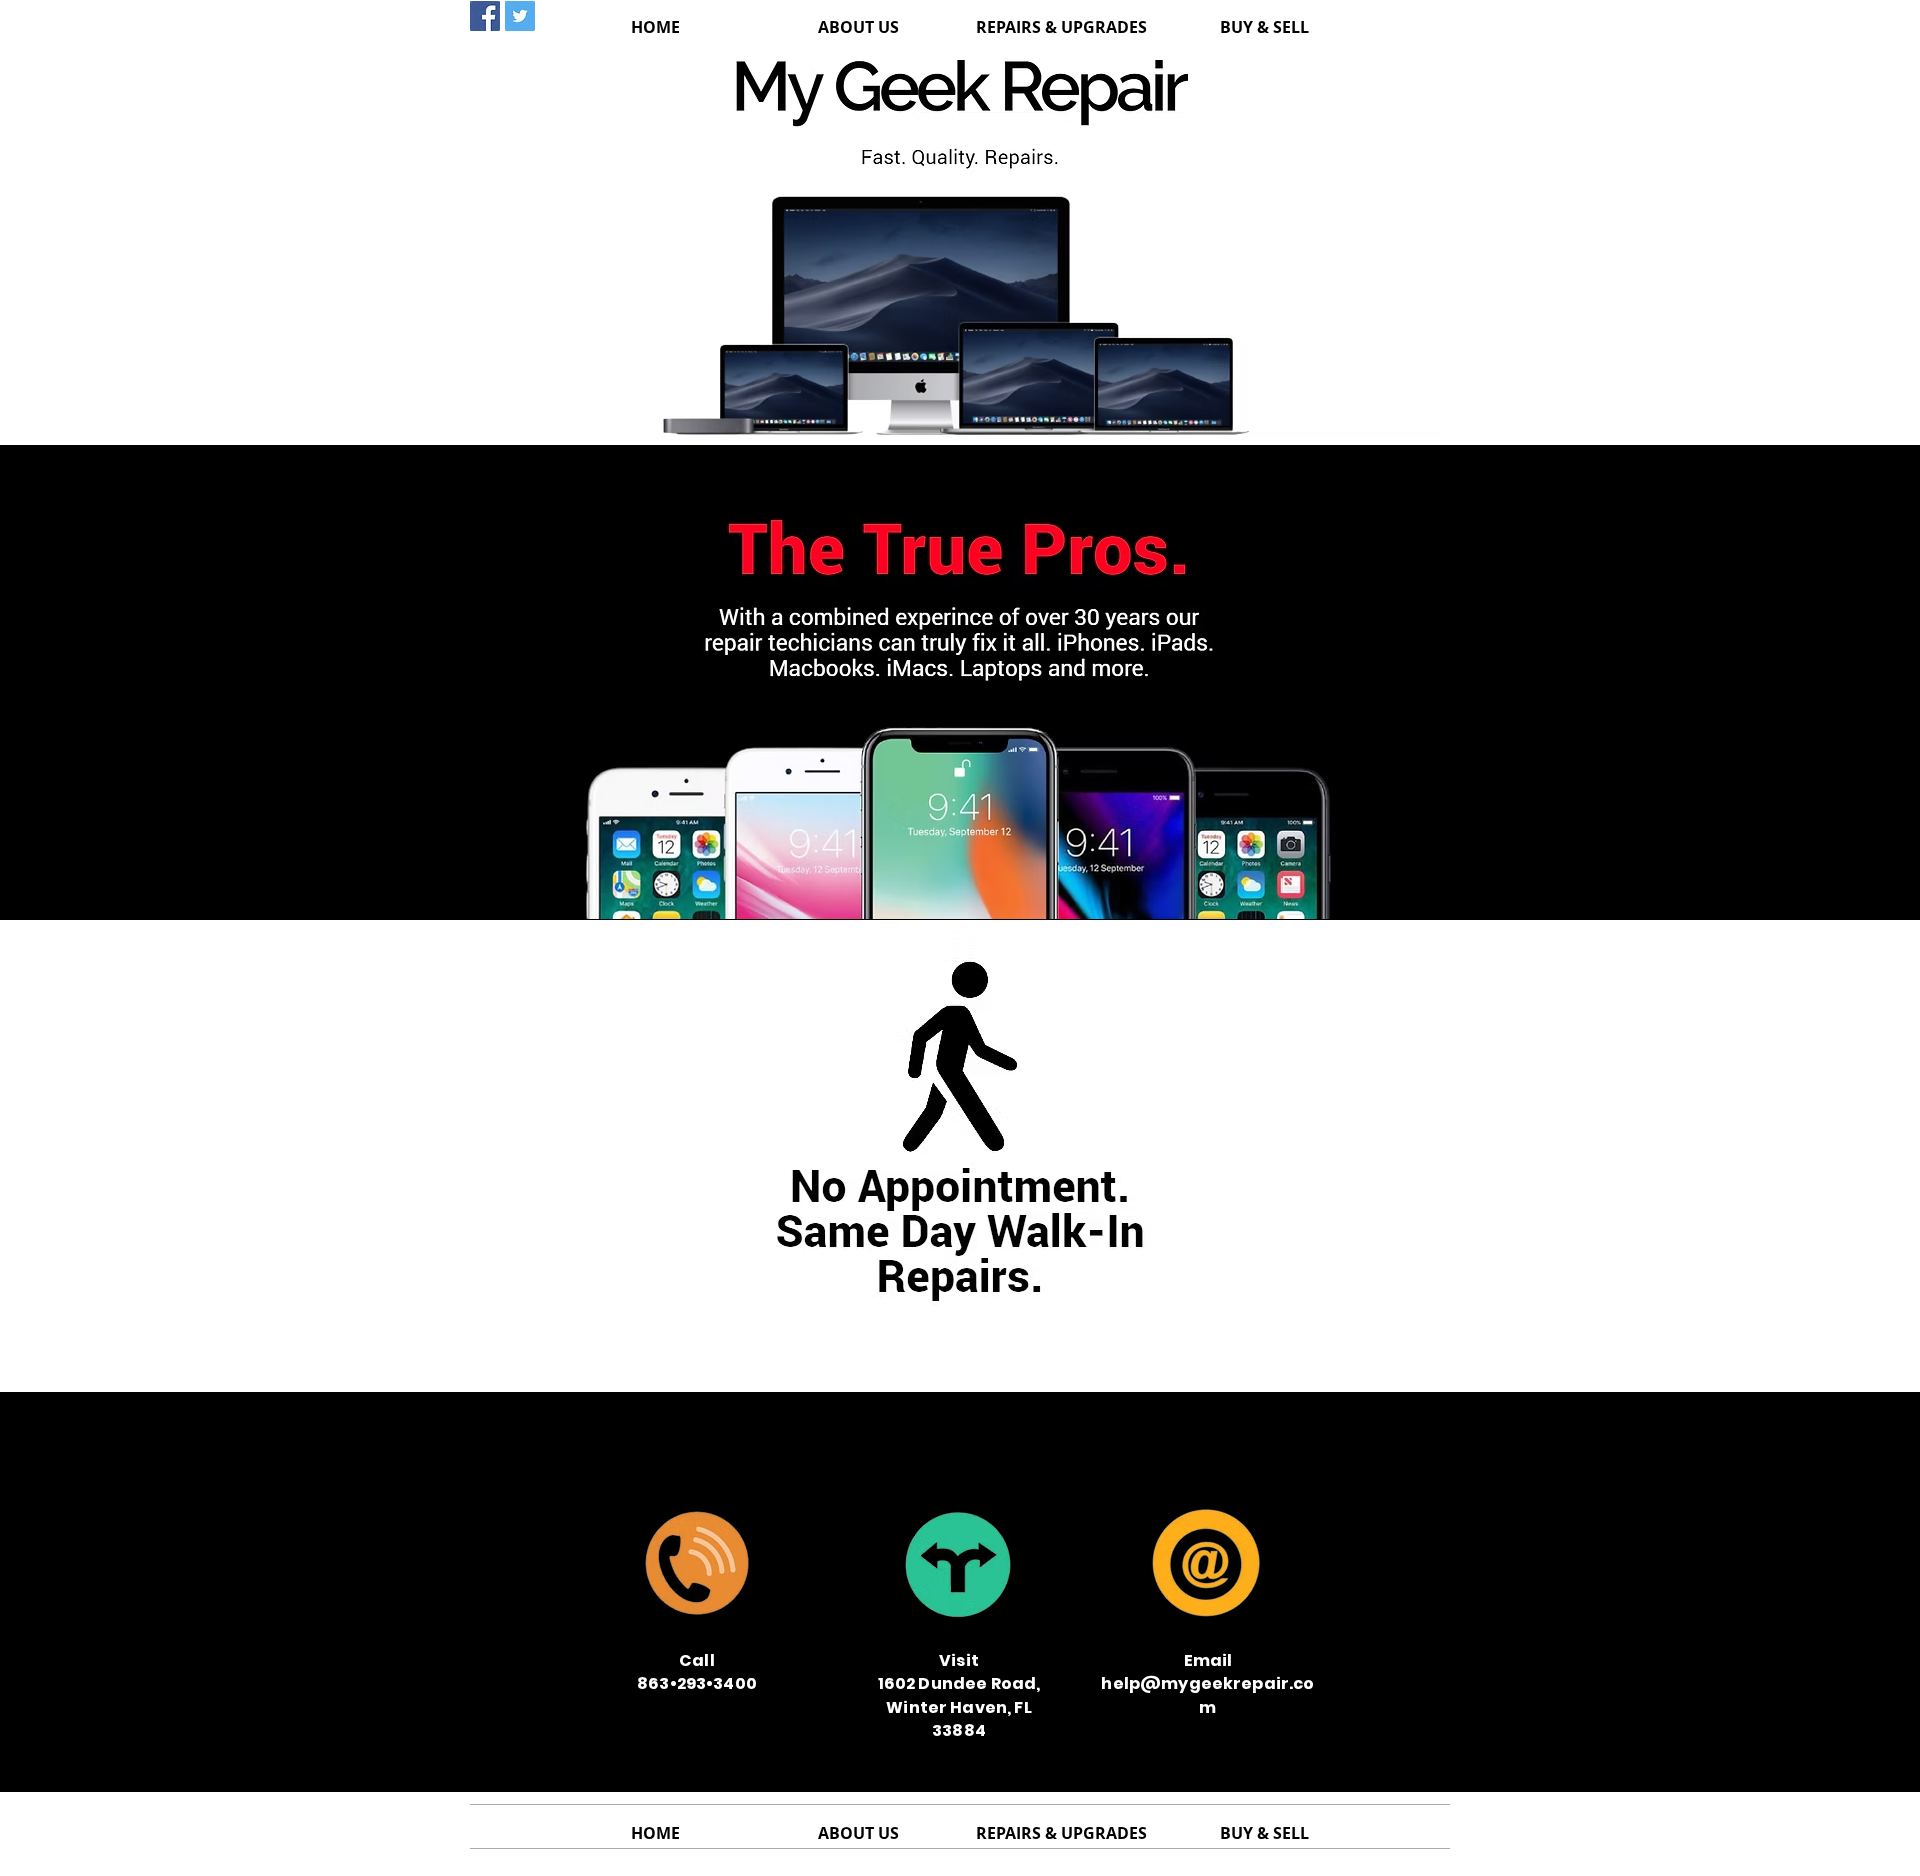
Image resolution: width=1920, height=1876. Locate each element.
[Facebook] (485, 16)
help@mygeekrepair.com (1557, 1458)
